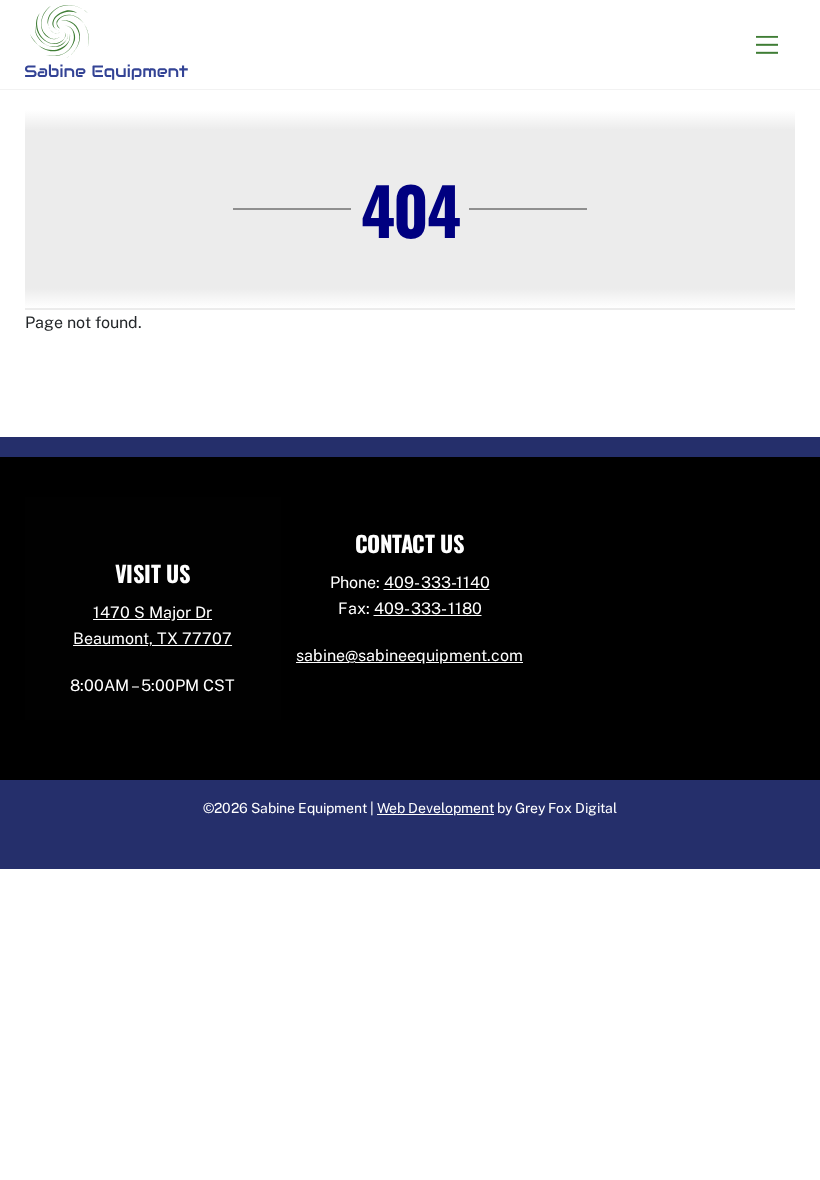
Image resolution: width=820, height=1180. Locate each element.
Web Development (435, 808)
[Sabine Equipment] (106, 69)
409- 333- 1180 (428, 608)
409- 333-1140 (437, 582)
